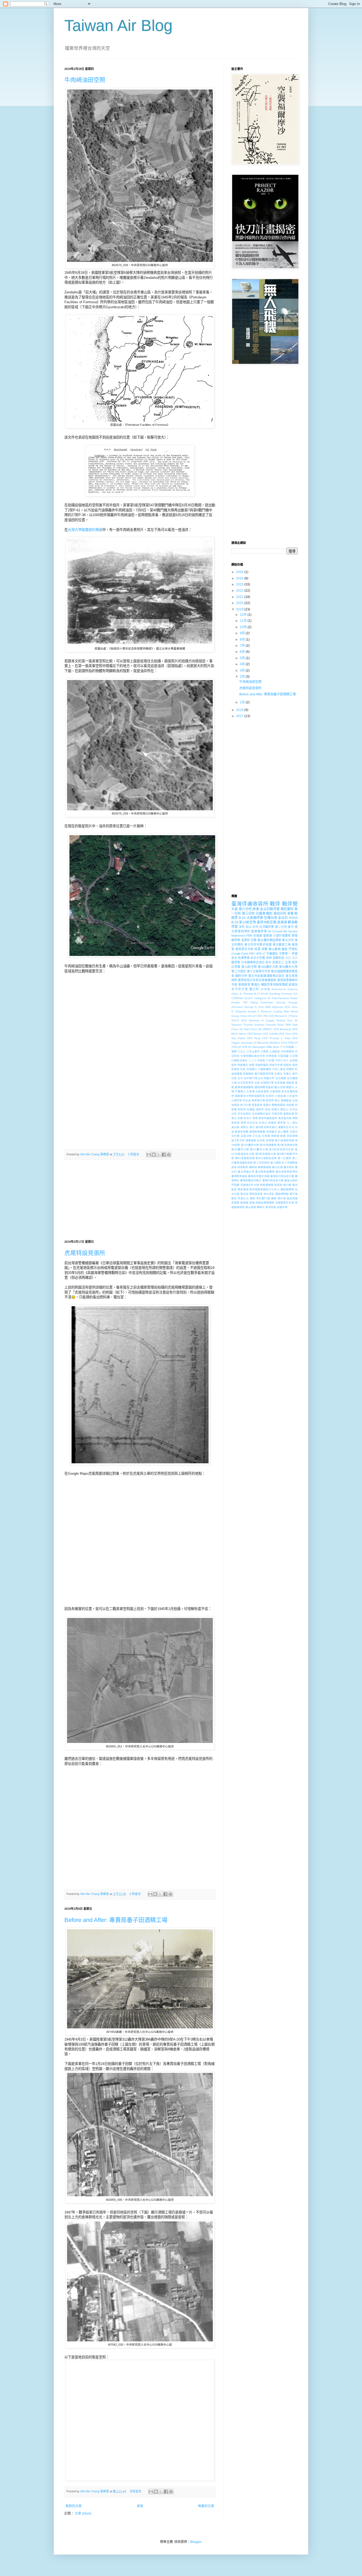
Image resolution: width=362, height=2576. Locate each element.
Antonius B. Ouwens (285, 989)
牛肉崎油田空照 (85, 80)
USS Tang (254, 1038)
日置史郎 (277, 1114)
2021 (240, 597)
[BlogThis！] (154, 1155)
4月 (243, 664)
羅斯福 (253, 1167)
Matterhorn (238, 936)
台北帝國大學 (266, 1078)
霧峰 (274, 1198)
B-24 (242, 918)
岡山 (277, 1100)
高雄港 (282, 922)
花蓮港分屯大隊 (250, 1185)
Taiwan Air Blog (118, 26)
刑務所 (290, 1069)
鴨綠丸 (261, 1207)
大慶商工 (240, 1091)
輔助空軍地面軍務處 (275, 985)
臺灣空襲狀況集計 (251, 1180)
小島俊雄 (281, 1096)
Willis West (273, 1047)
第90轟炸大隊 (288, 967)
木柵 (240, 1118)
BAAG (265, 994)
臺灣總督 (244, 985)
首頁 (140, 2506)
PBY (252, 954)
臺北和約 (289, 1167)
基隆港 (268, 936)
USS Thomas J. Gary (276, 1038)
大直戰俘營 (255, 918)
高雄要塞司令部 (285, 1203)
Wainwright (259, 1047)
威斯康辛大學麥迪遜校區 (250, 1096)
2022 (240, 591)
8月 (243, 639)
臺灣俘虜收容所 (250, 904)
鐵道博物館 (282, 1194)
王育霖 (266, 1136)
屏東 (256, 909)
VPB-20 (293, 1043)
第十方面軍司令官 (259, 971)
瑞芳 (295, 962)
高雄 (252, 1203)
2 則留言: (134, 1154)
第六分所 (245, 909)
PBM (249, 936)
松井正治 (253, 1123)
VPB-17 (261, 954)
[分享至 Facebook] (164, 1155)
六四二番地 (279, 1069)
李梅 (255, 1118)
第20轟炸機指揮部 (269, 940)
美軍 (290, 914)
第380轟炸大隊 (268, 967)
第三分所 (248, 914)
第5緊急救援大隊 (266, 1154)
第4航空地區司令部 (281, 1149)
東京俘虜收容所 (268, 1118)
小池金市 (292, 1096)
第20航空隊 (248, 922)
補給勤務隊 (287, 1189)
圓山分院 (280, 1087)
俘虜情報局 (262, 1065)
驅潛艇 (244, 1203)
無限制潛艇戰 (257, 1132)
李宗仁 (248, 1118)
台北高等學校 (245, 1083)
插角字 (260, 1109)
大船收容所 (262, 1091)
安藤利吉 (279, 958)
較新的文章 (74, 2506)
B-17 (257, 994)
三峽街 (264, 1051)
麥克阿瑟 (271, 1207)
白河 (255, 927)
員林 (269, 958)
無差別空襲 (242, 1132)
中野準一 (285, 954)
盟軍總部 (251, 1140)
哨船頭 (290, 1083)
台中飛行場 (251, 1078)
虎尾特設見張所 (85, 1253)
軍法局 (244, 1194)
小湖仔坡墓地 (282, 936)
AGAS (293, 918)
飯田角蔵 (292, 1198)
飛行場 (282, 1198)
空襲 (254, 940)
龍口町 (254, 989)
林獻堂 (272, 1123)
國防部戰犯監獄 (264, 1087)
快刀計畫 (245, 1105)
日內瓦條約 (244, 1114)
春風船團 (289, 1114)
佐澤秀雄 (244, 958)
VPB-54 (246, 1047)
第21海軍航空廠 (284, 1140)
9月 (243, 633)
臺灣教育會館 (239, 1176)
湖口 (252, 1127)
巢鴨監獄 (286, 1100)
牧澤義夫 (272, 1132)
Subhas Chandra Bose (269, 1025)
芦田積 (235, 1185)
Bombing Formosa (281, 994)
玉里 (288, 962)
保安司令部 (276, 1065)
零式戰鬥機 (263, 1198)
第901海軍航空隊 (266, 1158)
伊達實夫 (243, 1065)
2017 (240, 716)
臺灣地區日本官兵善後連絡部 (257, 980)
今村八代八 (282, 1060)
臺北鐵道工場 (282, 945)
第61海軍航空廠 (245, 1158)
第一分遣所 (285, 1158)
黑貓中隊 (282, 1207)
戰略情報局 (279, 1105)
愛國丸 (267, 1105)
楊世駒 (282, 1123)
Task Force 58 (252, 1029)
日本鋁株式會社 (261, 1114)
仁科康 (270, 1060)
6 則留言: (136, 1894)
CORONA (237, 998)
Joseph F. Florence (260, 1011)
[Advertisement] (140, 1200)
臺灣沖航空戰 (267, 922)
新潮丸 (275, 1109)
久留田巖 (283, 1056)
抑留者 (290, 1105)
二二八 (252, 1060)
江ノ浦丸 (292, 1123)
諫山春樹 (275, 949)
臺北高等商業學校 (287, 1172)
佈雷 (252, 1065)
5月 (243, 658)
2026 (240, 572)
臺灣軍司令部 (244, 949)
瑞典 (283, 1136)
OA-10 (252, 1016)
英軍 (257, 949)
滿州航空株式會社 (266, 1127)
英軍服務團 (267, 1185)
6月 (243, 652)
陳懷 (253, 1198)
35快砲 (265, 989)
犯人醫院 (283, 1132)
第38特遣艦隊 (268, 1145)
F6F (245, 1002)
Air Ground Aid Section (283, 931)
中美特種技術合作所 (253, 1056)
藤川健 (287, 1185)
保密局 (288, 1065)
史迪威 (258, 936)
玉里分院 (246, 1136)
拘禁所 (242, 1109)
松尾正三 (278, 962)
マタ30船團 (287, 1047)
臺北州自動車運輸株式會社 (266, 976)
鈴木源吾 (269, 1194)
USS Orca (285, 1034)
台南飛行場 (267, 1083)
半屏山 (287, 1074)
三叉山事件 (253, 1051)
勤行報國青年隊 (264, 1074)
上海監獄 (275, 1051)
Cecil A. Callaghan (255, 998)
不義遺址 (272, 954)
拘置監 (251, 1109)
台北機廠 (281, 1078)
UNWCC (267, 1029)
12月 (244, 615)
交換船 (261, 1060)
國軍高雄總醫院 (244, 1087)
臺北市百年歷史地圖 (258, 945)
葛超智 (278, 1185)
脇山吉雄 (277, 1167)
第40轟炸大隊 (240, 1149)
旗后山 (284, 1109)
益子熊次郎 (238, 1140)
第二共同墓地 (261, 1163)
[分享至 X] (159, 1155)
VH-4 (284, 1043)
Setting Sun (284, 1020)
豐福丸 (255, 985)
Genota (281, 1002)
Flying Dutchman (262, 1002)
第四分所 (280, 914)
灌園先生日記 (286, 1127)
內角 (243, 1069)
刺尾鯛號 (248, 1074)
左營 (295, 1100)
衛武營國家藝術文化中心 (264, 1189)
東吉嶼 (235, 1123)
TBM (288, 1025)
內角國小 (252, 1069)
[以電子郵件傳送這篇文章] (149, 1155)
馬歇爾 (235, 1203)
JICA (287, 1007)
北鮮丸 (278, 1074)
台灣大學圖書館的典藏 (85, 530)
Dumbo (236, 1002)
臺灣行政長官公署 (273, 1180)
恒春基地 (257, 1105)
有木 (268, 962)
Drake (294, 998)
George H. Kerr (254, 1007)
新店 (268, 1109)
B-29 (235, 922)
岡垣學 (270, 1100)
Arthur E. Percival (242, 994)
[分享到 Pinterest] (169, 1155)
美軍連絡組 (264, 1167)
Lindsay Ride (281, 1011)
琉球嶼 (275, 1136)
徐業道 (235, 1105)
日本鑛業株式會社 (253, 962)
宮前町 (270, 1096)
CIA (295, 994)
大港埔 (251, 1091)
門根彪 (293, 949)
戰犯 (269, 914)
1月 (243, 702)
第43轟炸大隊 (259, 1149)
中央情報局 (288, 1051)
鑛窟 (285, 949)
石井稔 (261, 1140)
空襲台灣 (271, 918)
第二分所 (281, 927)
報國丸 (290, 1087)
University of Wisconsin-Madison (261, 1043)
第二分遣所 (239, 971)
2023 (240, 584)
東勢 (295, 1118)
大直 (235, 909)
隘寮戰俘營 (259, 931)
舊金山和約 (291, 1180)
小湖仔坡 (237, 1100)
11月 (244, 621)
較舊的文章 (206, 2506)
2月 (243, 677)
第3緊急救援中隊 (287, 1145)
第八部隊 (276, 1163)
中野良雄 (271, 1056)
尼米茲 (247, 1100)
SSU (244, 1020)
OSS (259, 1016)
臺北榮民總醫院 (265, 1172)
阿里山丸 (243, 1198)
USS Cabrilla (270, 1034)
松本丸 (263, 1123)
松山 (249, 927)
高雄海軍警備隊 (265, 1203)
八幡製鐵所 (264, 1069)
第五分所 (288, 940)
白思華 (236, 967)
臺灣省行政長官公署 (282, 1176)
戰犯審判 (287, 909)
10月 (244, 627)
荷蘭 (265, 949)
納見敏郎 (243, 1167)
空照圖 (270, 1140)
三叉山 (241, 1051)
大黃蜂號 (275, 1091)
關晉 (234, 1198)
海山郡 (235, 1127)
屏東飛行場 (258, 1100)
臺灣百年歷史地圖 (259, 1176)
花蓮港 (261, 914)
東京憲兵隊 (285, 1118)
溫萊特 (246, 940)
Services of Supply (262, 1020)
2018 (240, 710)
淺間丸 (244, 1127)
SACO (235, 1020)
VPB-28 (236, 1047)
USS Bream (254, 1034)
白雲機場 (292, 1136)
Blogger (196, 2542)
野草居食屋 (256, 1194)
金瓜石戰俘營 (270, 909)
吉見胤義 (280, 1083)
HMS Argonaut (274, 1007)
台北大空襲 (258, 958)
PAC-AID (269, 1016)
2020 (240, 603)
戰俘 (275, 904)
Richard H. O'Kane (286, 1016)
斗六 (288, 958)
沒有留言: (136, 2491)
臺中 (291, 927)
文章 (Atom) (83, 2514)
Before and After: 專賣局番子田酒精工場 (116, 1920)
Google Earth (240, 954)
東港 (243, 1123)
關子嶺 (294, 1194)
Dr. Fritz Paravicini (279, 998)
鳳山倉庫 (251, 1207)
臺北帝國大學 (246, 1172)
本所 (242, 927)
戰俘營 (290, 904)
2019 (240, 609)
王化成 (257, 1136)
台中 (240, 1078)
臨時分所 (241, 976)
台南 (257, 1083)
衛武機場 (243, 1189)
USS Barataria (282, 1029)
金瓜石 (283, 918)
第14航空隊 (249, 967)
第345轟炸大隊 (250, 1145)
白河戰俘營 (267, 927)
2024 (240, 578)
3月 (243, 670)
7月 (243, 646)
